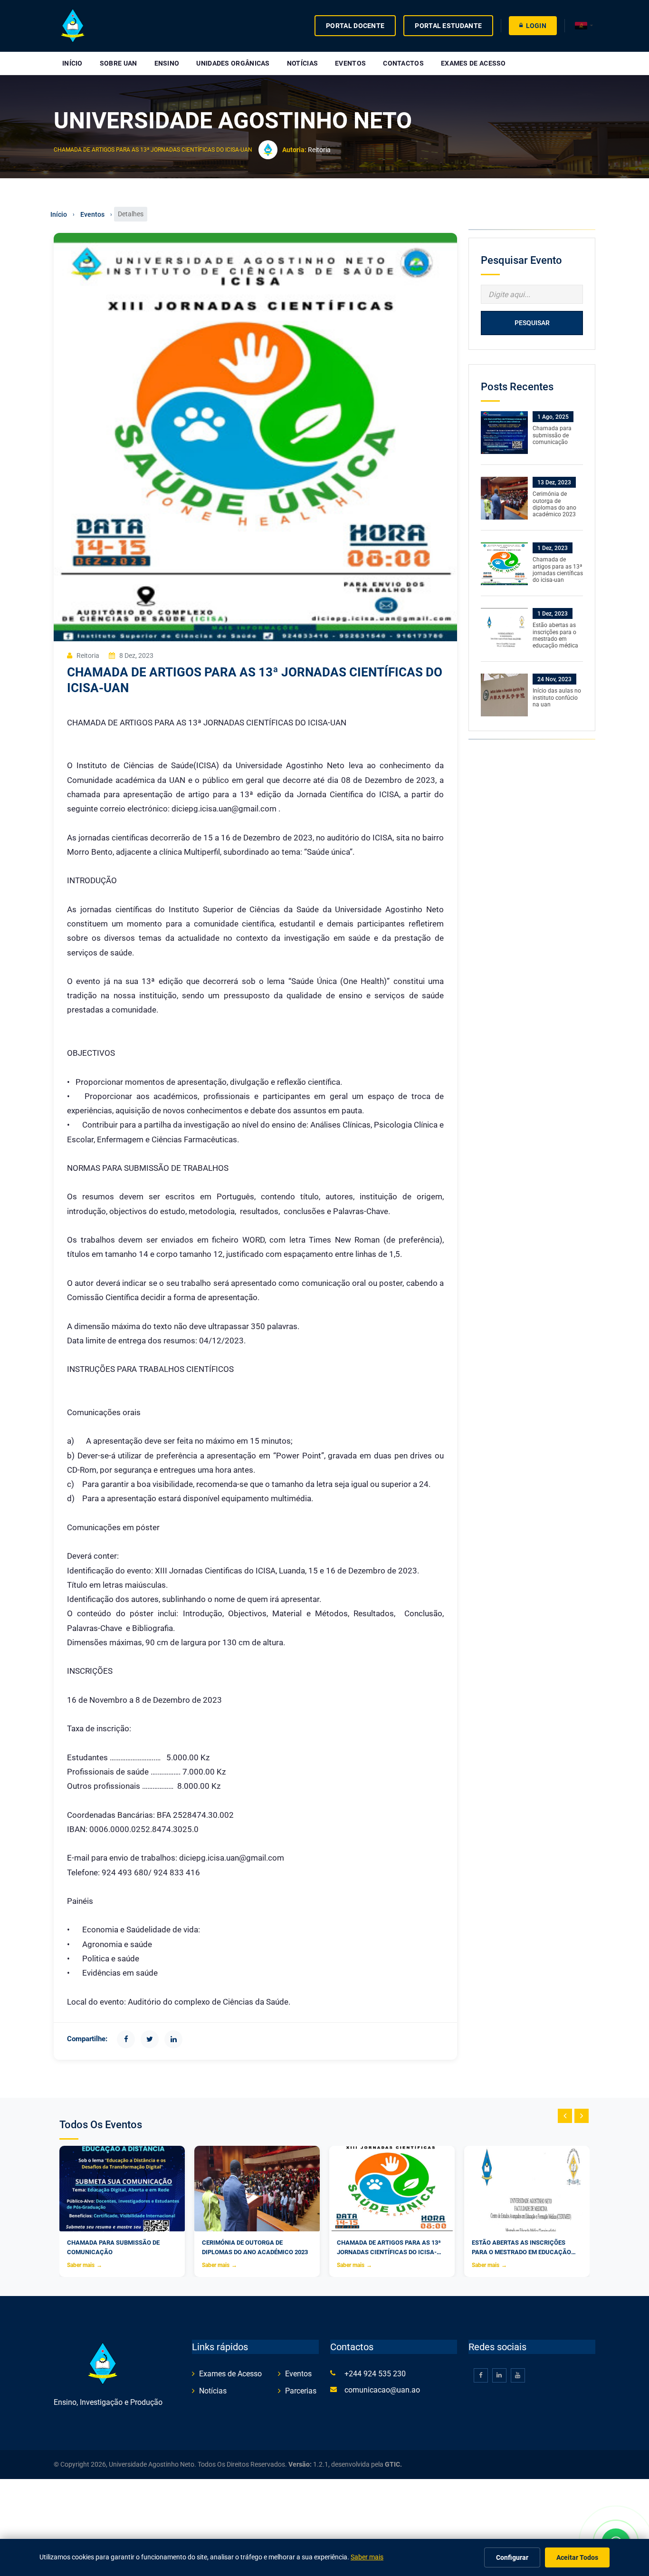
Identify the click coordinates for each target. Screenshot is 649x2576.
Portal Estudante (448, 26)
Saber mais (85, 2265)
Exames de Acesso (473, 63)
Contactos (403, 63)
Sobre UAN (119, 63)
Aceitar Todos (577, 2557)
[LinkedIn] (173, 2039)
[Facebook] (126, 2039)
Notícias (302, 63)
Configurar (512, 2557)
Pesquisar (532, 323)
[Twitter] (150, 2039)
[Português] (584, 26)
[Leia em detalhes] (504, 432)
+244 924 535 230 (375, 2374)
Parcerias (301, 2391)
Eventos (350, 63)
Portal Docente (355, 26)
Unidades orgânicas (233, 63)
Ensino (167, 63)
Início (72, 63)
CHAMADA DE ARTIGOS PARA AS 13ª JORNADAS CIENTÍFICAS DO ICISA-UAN (153, 150)
